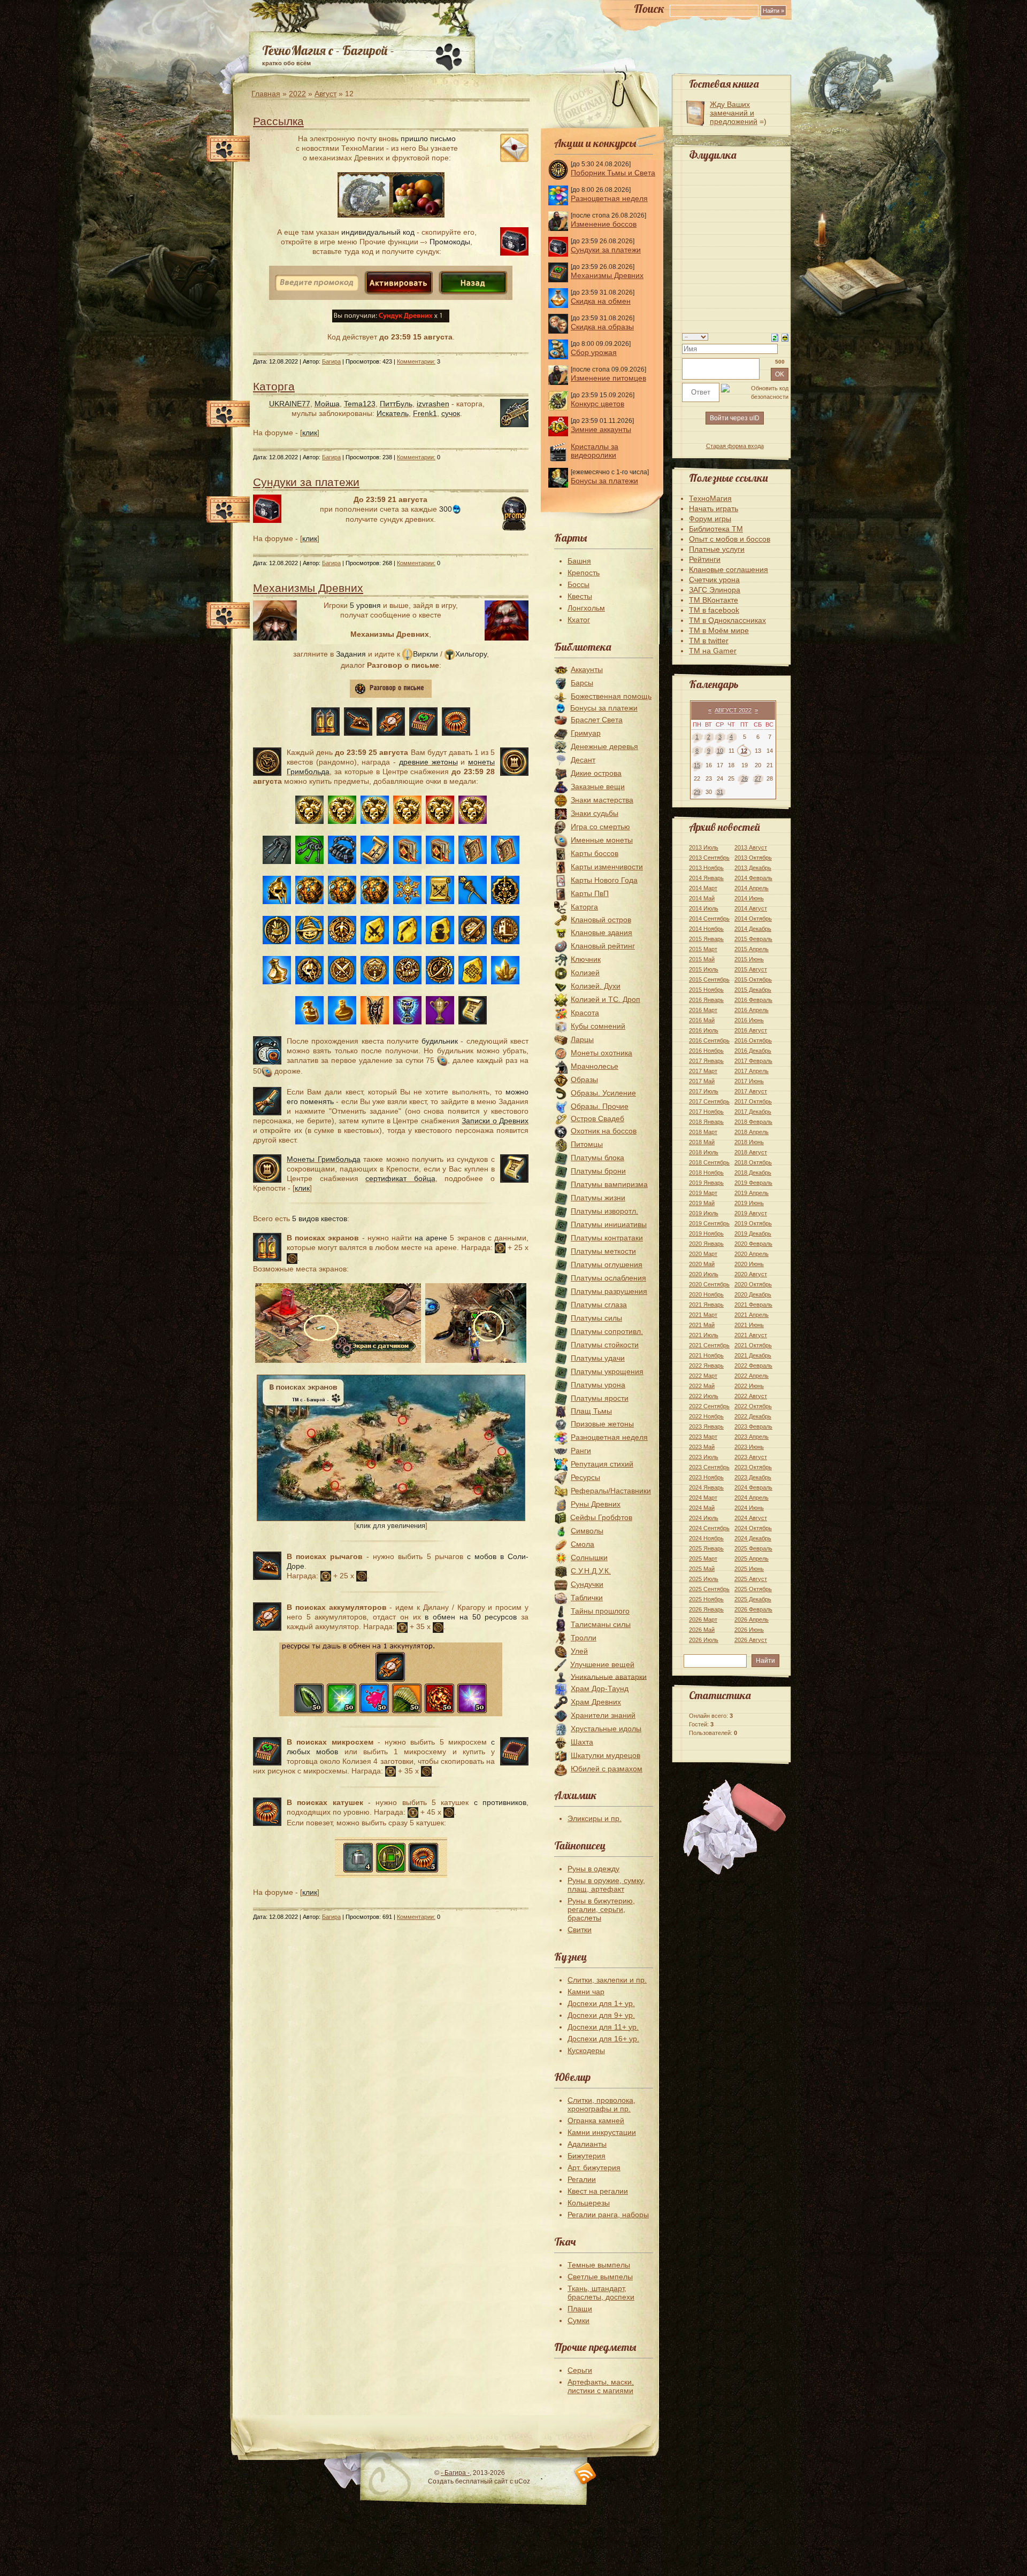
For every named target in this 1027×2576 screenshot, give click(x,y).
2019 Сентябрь (709, 1223)
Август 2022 (733, 710)
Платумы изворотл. (604, 1211)
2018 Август (751, 1152)
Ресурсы (585, 1477)
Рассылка (278, 121)
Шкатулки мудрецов (606, 1755)
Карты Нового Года (604, 880)
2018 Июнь (749, 1142)
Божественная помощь (611, 696)
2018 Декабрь (753, 1173)
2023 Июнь (749, 1447)
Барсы (582, 683)
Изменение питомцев (608, 378)
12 (744, 751)
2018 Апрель (752, 1132)
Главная (266, 94)
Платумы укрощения (607, 1371)
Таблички (587, 1598)
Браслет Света (597, 720)
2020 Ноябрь (706, 1294)
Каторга (274, 386)
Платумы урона (598, 1385)
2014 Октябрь (753, 919)
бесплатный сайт (482, 2481)
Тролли (584, 1638)
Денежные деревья (604, 746)
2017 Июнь (749, 1081)
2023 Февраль (753, 1426)
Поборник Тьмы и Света (613, 173)
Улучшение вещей (602, 1664)
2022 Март (703, 1376)
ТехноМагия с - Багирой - (328, 50)
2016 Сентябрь (709, 1040)
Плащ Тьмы (591, 1411)
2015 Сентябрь (709, 980)
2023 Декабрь (753, 1477)
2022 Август (751, 1396)
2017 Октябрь (753, 1101)
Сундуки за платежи (306, 482)
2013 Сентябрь (709, 858)
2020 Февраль (753, 1244)
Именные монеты (602, 840)
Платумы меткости (603, 1251)
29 (697, 792)
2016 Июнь (749, 1020)
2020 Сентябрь (709, 1284)
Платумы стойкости (605, 1345)
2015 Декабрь (753, 990)
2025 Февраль (753, 1548)
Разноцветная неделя (609, 198)
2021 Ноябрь (706, 1355)
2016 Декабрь (753, 1051)
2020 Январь (706, 1244)
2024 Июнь (749, 1508)
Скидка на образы (602, 327)
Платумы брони (598, 1171)
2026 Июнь (749, 1630)
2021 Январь (706, 1305)
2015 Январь (706, 939)
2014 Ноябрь (706, 929)
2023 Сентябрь (709, 1467)
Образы (584, 1079)
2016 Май (702, 1020)
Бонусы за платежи (604, 481)
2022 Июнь (749, 1386)
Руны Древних (596, 1504)
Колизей (585, 973)
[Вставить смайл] (785, 337)
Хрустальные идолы (606, 1729)
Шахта (582, 1742)
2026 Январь (706, 1609)
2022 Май (702, 1386)
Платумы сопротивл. (607, 1331)
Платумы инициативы (609, 1224)
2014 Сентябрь (709, 919)
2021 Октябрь (753, 1345)
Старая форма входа (735, 446)
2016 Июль (704, 1030)
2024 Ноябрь (706, 1538)
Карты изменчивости (607, 867)
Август (325, 94)
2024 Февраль (753, 1487)
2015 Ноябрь (706, 990)
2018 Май (702, 1142)
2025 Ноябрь (706, 1599)
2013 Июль (704, 847)
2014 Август (751, 908)
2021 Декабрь (753, 1355)
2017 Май (702, 1081)
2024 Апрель (752, 1498)
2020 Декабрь (753, 1294)
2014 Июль (704, 908)
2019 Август (751, 1213)
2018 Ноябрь (706, 1173)
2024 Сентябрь (709, 1528)
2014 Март (703, 888)
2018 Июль (704, 1152)
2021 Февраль (753, 1305)
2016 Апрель (752, 1010)
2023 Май (702, 1447)
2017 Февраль (753, 1061)
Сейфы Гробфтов (601, 1517)
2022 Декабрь (753, 1416)
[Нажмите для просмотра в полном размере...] (391, 1518)
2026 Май (702, 1630)
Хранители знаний (603, 1715)
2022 (297, 94)
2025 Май (702, 1569)
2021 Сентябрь (709, 1345)
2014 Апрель (752, 888)
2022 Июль (704, 1396)
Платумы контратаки (607, 1238)
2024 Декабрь (753, 1538)
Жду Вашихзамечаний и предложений (734, 113)
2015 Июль (704, 969)
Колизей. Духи (596, 986)
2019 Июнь (749, 1203)
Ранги (581, 1451)
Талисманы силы (601, 1624)
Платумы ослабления (608, 1278)
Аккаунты (587, 669)
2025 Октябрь (753, 1589)
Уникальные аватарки (609, 1676)
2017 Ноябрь (706, 1112)
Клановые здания (601, 932)
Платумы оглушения (607, 1264)
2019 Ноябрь (706, 1233)
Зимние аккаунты (601, 429)
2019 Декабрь (753, 1233)
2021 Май (702, 1325)
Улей (579, 1651)
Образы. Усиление (603, 1093)
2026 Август (751, 1640)
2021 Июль (704, 1335)
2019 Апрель (752, 1193)
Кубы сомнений (598, 1026)
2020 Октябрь (753, 1284)
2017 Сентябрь (709, 1101)
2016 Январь (706, 1000)
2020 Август (751, 1274)
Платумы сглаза (599, 1305)
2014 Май (702, 898)
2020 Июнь (749, 1264)
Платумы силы (596, 1318)
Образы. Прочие (600, 1106)
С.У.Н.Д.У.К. (591, 1571)
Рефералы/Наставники (611, 1491)
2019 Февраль (753, 1183)
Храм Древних (596, 1702)
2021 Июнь (749, 1325)
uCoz (522, 2481)
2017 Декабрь (753, 1112)
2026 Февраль (753, 1609)
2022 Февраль (753, 1366)
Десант (583, 760)
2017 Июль (704, 1091)
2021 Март (703, 1315)
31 (720, 792)
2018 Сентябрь (709, 1162)
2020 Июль (704, 1274)
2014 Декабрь (753, 929)
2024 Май (702, 1508)
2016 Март (703, 1010)
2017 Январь (706, 1061)
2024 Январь (706, 1487)
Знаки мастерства (602, 800)
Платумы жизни (598, 1198)
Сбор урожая (594, 352)
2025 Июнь (749, 1569)
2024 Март (703, 1498)
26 (745, 778)
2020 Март (703, 1254)
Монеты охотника (601, 1053)
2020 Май (702, 1264)
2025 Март (703, 1559)
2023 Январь (706, 1426)
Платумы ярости (600, 1398)
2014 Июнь (749, 898)
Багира (331, 361)
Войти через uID (735, 418)
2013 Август (751, 847)
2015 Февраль (753, 939)
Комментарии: (416, 361)
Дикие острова (596, 773)
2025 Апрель (752, 1559)
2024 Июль (704, 1518)
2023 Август (751, 1457)
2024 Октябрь (753, 1528)
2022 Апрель (752, 1376)
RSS (585, 2474)
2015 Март (703, 949)
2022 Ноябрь (706, 1416)
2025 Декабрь (753, 1599)
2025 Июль (704, 1579)
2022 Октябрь (753, 1406)
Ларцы (582, 1039)
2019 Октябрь (753, 1223)
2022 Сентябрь (709, 1406)
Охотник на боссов (604, 1131)
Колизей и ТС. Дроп (606, 999)
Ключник (586, 959)
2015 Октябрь (753, 980)
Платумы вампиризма (609, 1184)
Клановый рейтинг (603, 946)
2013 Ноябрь (706, 868)
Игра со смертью (600, 827)
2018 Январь (706, 1122)
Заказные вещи (598, 786)
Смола (583, 1544)
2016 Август (751, 1030)
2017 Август (751, 1091)
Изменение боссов (604, 224)
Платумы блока (597, 1158)
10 (720, 751)
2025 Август (751, 1579)
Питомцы (587, 1144)
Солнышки (589, 1557)
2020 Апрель (752, 1254)
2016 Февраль (753, 1000)
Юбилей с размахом (607, 1769)
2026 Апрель (752, 1619)
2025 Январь (706, 1548)
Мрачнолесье (595, 1066)
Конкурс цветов (597, 404)
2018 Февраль (753, 1122)
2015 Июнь (749, 959)
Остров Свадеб (597, 1119)
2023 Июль (704, 1457)
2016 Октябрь (753, 1040)
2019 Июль (704, 1213)
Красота (585, 1013)
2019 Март (703, 1193)
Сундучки (587, 1584)
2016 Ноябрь (706, 1051)
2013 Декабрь (753, 868)
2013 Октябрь (753, 858)
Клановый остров (601, 920)
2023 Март (703, 1437)
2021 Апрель (752, 1315)
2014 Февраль (753, 878)
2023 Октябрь (753, 1467)
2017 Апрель (752, 1071)
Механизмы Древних (308, 588)
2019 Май (702, 1203)
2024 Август (751, 1518)
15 (697, 765)
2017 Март (703, 1071)
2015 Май (702, 959)
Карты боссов (595, 853)
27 (758, 778)
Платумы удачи (598, 1358)
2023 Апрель (752, 1437)
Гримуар (586, 733)
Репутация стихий (602, 1464)
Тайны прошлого (600, 1611)
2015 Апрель (752, 949)
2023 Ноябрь (706, 1477)
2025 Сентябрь (709, 1589)
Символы (587, 1531)
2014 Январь (706, 878)
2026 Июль (704, 1640)
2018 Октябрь (753, 1162)
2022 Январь (706, 1366)
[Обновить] (775, 337)
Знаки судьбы (595, 813)
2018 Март (703, 1132)
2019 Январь (706, 1183)
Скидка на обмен (601, 301)
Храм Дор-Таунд (600, 1688)
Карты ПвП (590, 893)
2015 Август (751, 969)
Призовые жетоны (602, 1424)
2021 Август (751, 1335)
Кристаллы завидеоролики (595, 451)
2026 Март (703, 1619)
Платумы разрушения (609, 1291)
